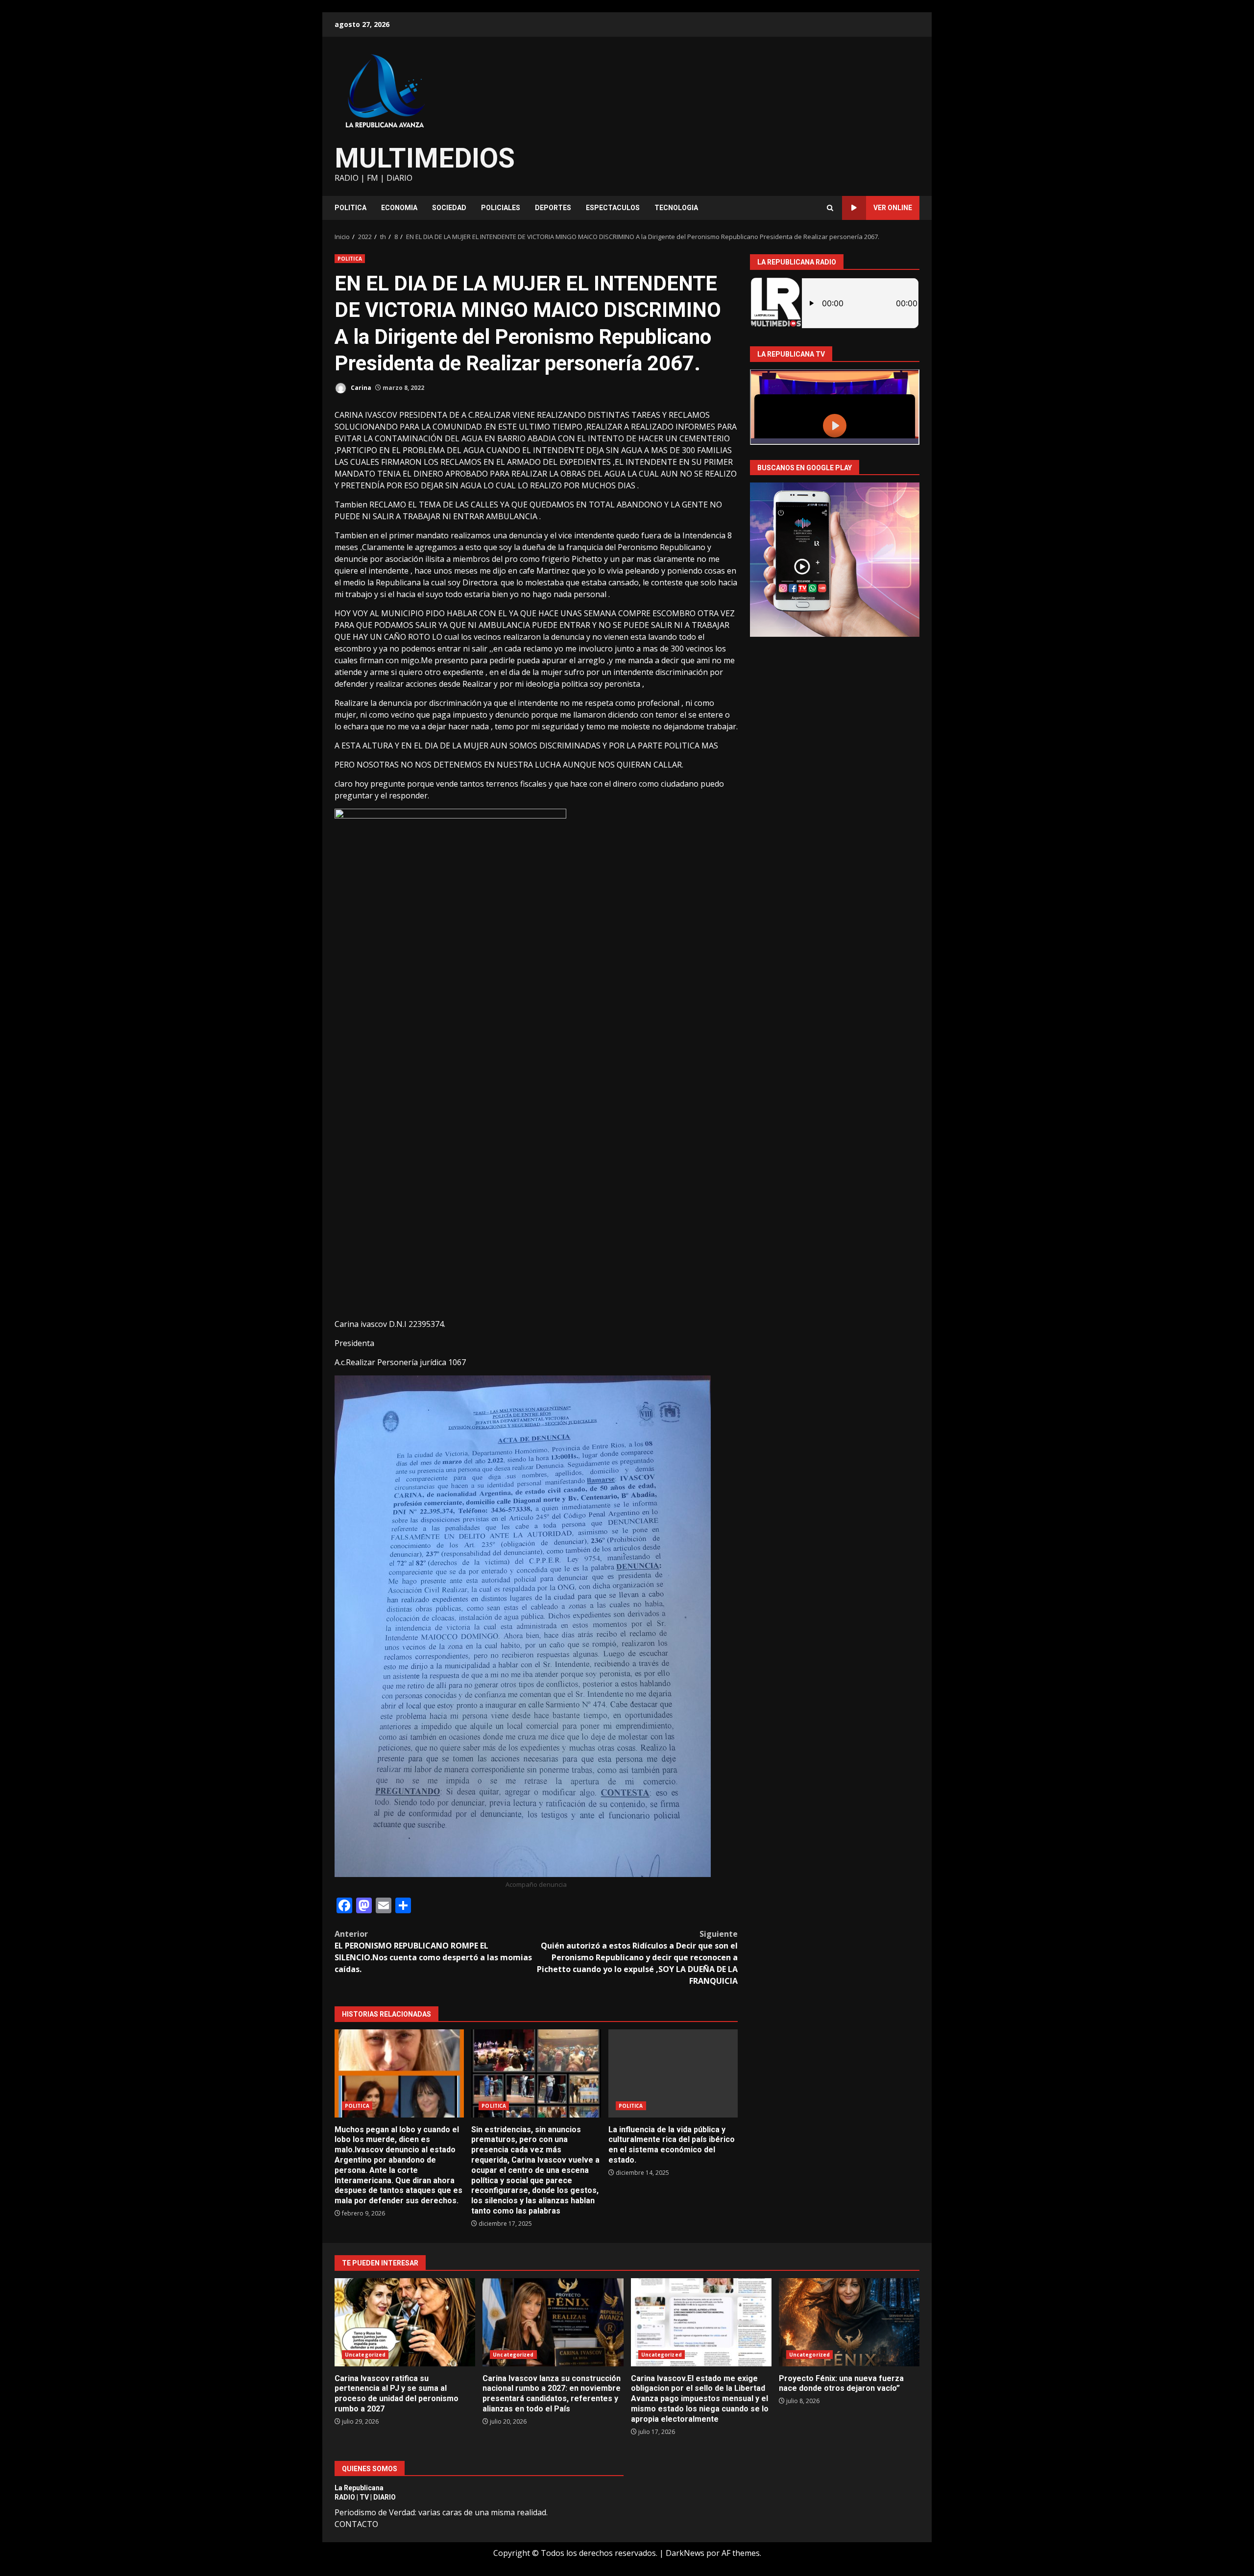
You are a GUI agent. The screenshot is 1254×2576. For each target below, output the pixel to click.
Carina (360, 388)
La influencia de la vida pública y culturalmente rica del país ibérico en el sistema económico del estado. (673, 2073)
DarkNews (685, 2553)
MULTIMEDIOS (425, 158)
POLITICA (350, 208)
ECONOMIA (399, 208)
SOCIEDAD (449, 208)
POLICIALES (501, 208)
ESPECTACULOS (613, 208)
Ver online (893, 208)
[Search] (830, 208)
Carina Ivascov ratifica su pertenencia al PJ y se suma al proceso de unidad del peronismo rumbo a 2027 (405, 2322)
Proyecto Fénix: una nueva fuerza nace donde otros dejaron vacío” (849, 2322)
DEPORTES (553, 208)
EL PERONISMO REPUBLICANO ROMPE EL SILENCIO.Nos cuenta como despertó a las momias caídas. (433, 1951)
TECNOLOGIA (676, 208)
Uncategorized (365, 2355)
